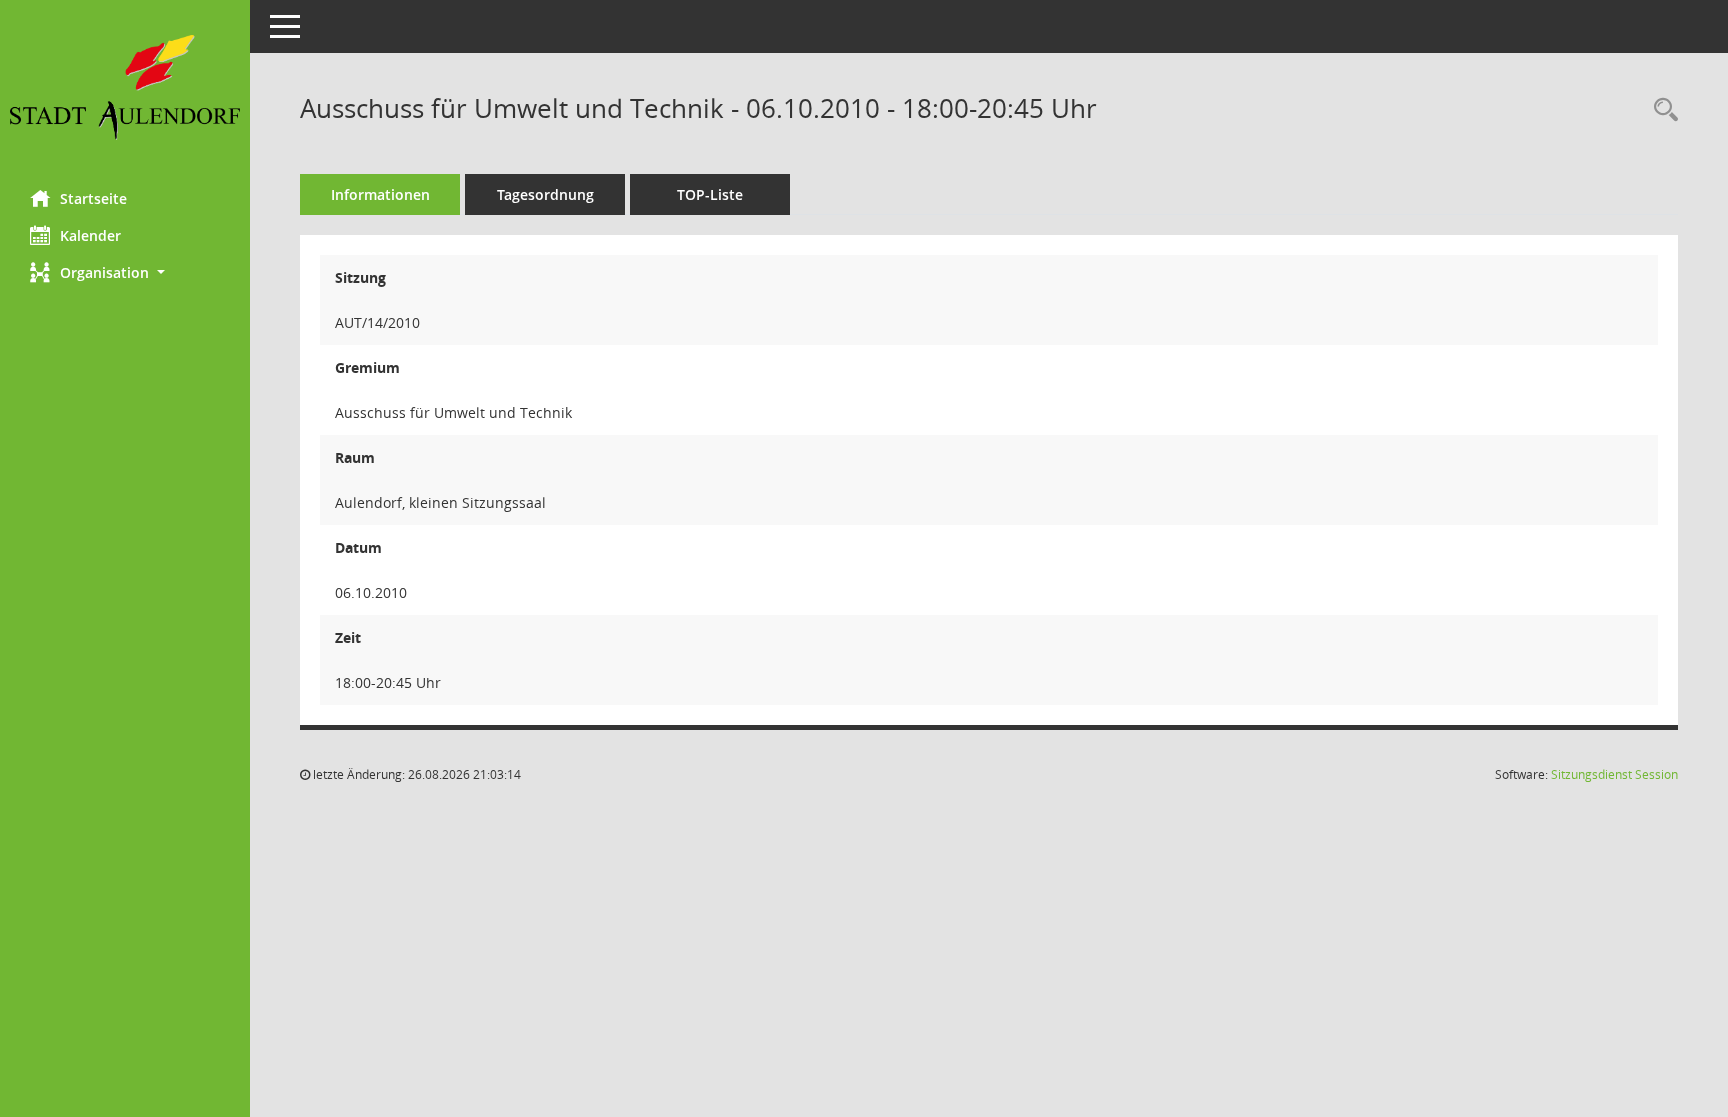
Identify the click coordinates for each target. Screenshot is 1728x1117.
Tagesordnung (545, 194)
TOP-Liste (710, 194)
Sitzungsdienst (1614, 774)
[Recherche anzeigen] (1661, 110)
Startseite (93, 198)
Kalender (90, 235)
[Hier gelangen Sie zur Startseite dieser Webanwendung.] (125, 87)
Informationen (380, 194)
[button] (125, 272)
